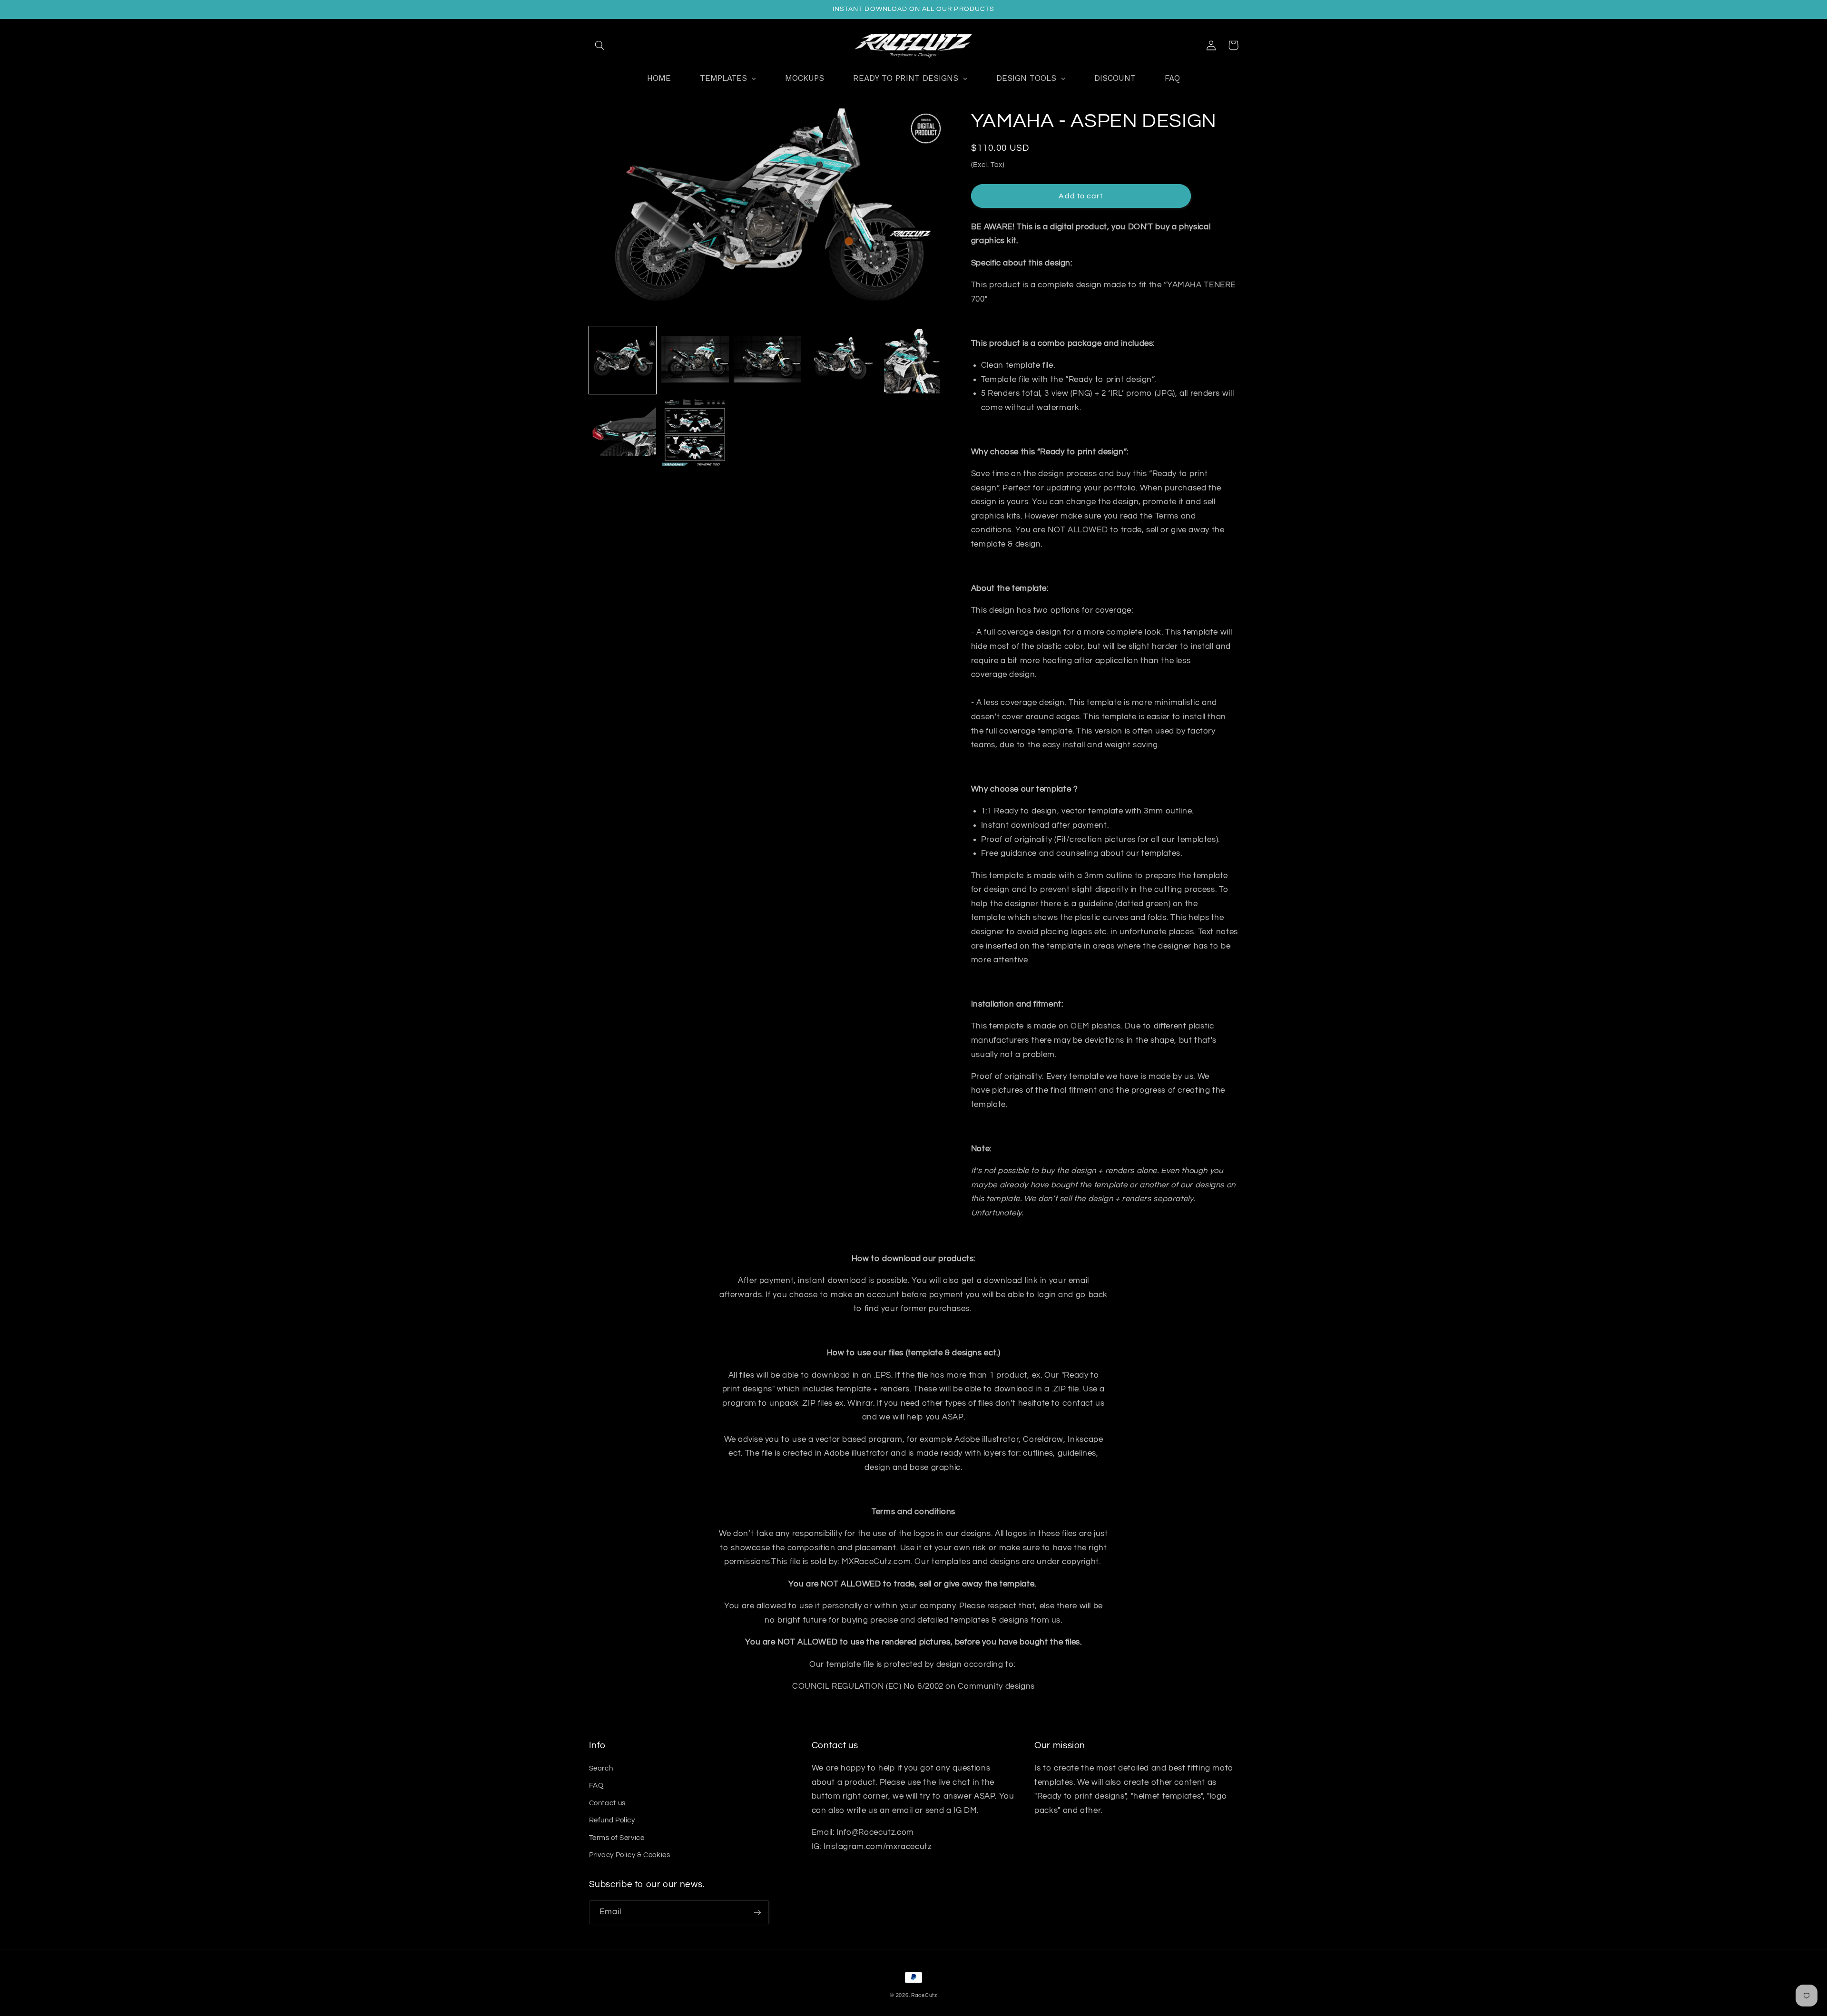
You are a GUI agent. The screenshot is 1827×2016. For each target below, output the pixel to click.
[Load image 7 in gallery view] (695, 432)
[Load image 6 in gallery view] (623, 432)
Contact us (607, 1803)
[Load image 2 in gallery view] (695, 360)
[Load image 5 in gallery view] (913, 360)
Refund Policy (612, 1820)
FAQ (596, 1786)
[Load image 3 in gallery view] (767, 360)
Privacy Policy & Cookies (630, 1855)
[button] (600, 45)
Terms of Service (617, 1838)
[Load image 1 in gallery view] (623, 360)
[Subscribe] (757, 1912)
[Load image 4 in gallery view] (840, 360)
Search (601, 1768)
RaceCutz (924, 1995)
